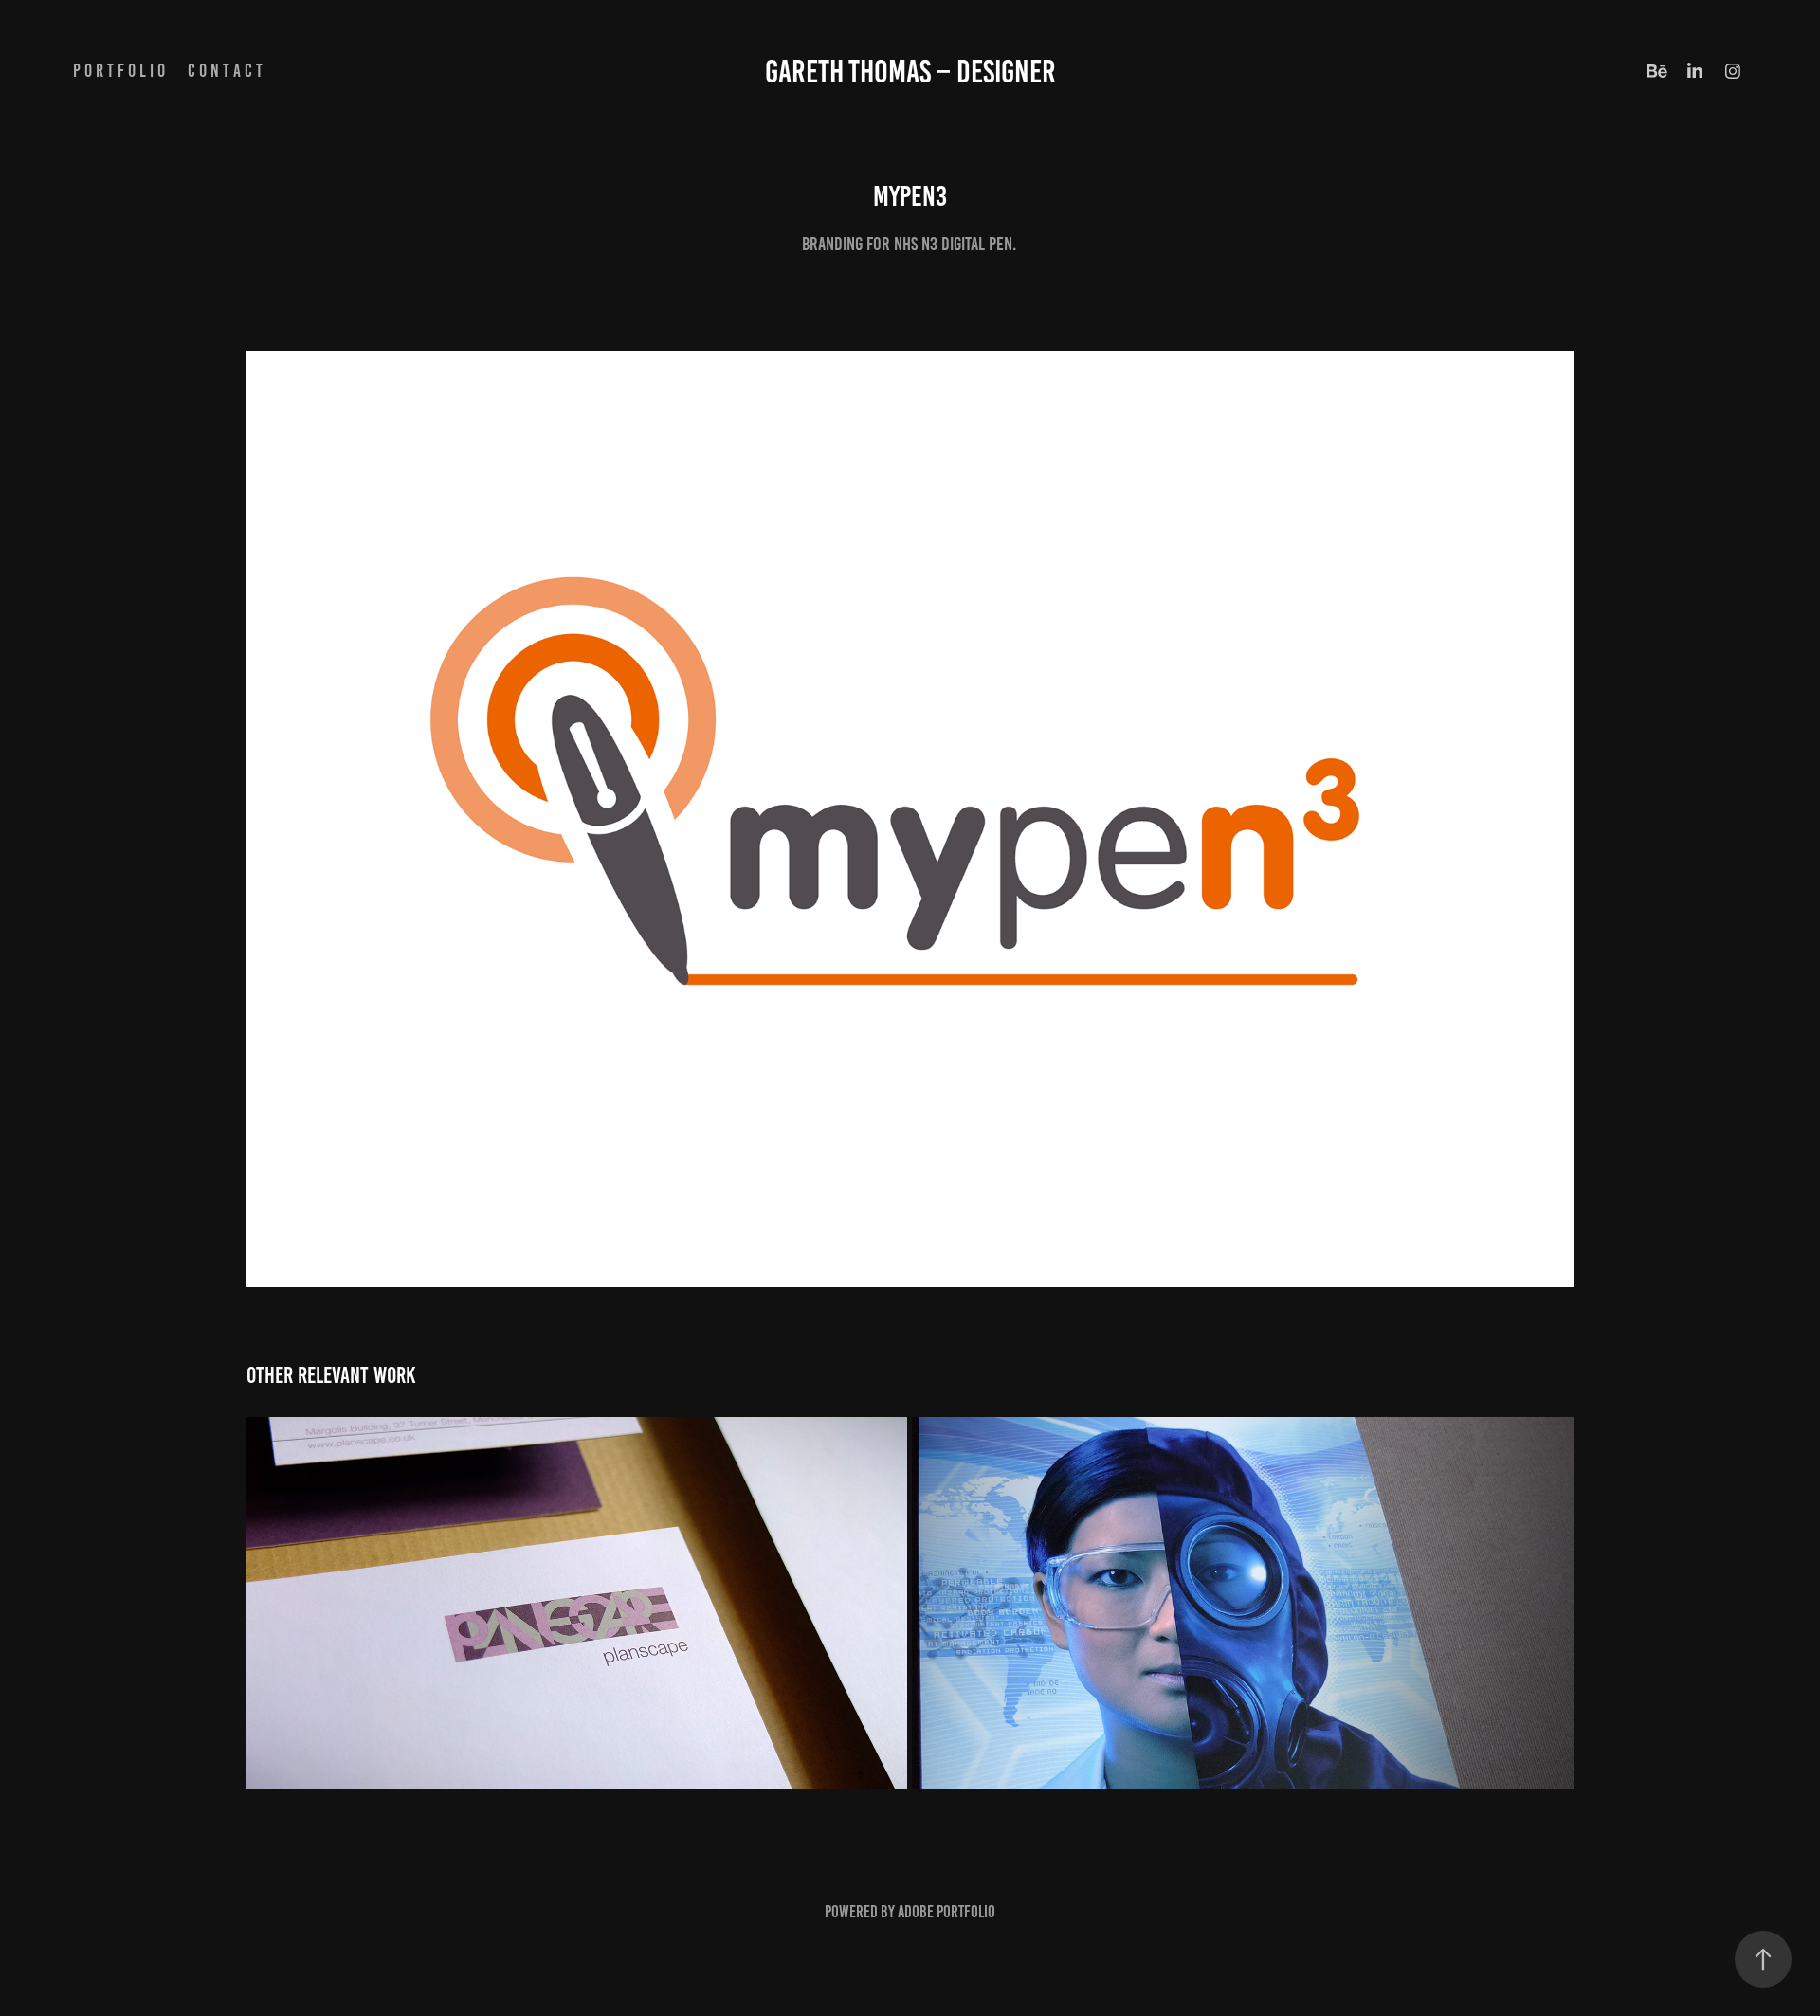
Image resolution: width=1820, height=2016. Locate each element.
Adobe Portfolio (946, 1912)
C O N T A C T (225, 71)
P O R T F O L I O (119, 71)
